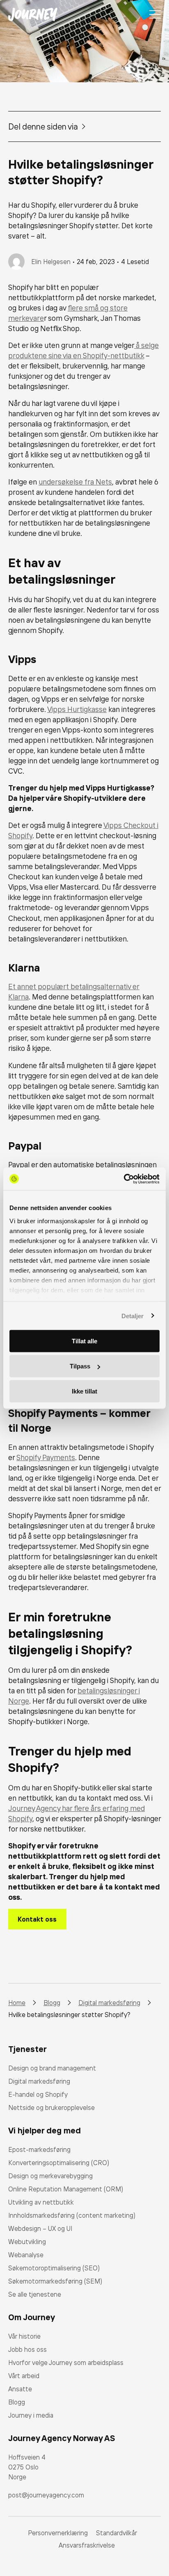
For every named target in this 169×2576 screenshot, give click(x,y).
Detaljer (133, 1316)
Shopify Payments (46, 1457)
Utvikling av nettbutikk (41, 2202)
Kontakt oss (37, 1919)
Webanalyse (26, 2255)
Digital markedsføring (39, 2081)
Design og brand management (52, 2068)
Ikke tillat (84, 1391)
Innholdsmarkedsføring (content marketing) (72, 2215)
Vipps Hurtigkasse (77, 709)
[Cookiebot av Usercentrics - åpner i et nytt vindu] (124, 1179)
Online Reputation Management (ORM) (66, 2189)
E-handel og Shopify (38, 2094)
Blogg (17, 2402)
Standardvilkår (116, 2533)
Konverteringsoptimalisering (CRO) (59, 2163)
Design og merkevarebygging (50, 2176)
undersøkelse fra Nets (75, 482)
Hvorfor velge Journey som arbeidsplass (66, 2363)
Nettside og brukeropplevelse (51, 2108)
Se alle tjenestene (35, 2294)
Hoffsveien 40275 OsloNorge (27, 2467)
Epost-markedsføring (39, 2149)
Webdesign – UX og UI (40, 2228)
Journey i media (31, 2415)
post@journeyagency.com (46, 2495)
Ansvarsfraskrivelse (87, 2545)
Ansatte (20, 2389)
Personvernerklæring (58, 2533)
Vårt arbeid (24, 2376)
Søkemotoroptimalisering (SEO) (54, 2268)
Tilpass (80, 1366)
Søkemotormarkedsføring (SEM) (55, 2281)
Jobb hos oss (27, 2349)
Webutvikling (27, 2242)
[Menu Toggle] (155, 14)
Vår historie (24, 2336)
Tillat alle (84, 1341)
